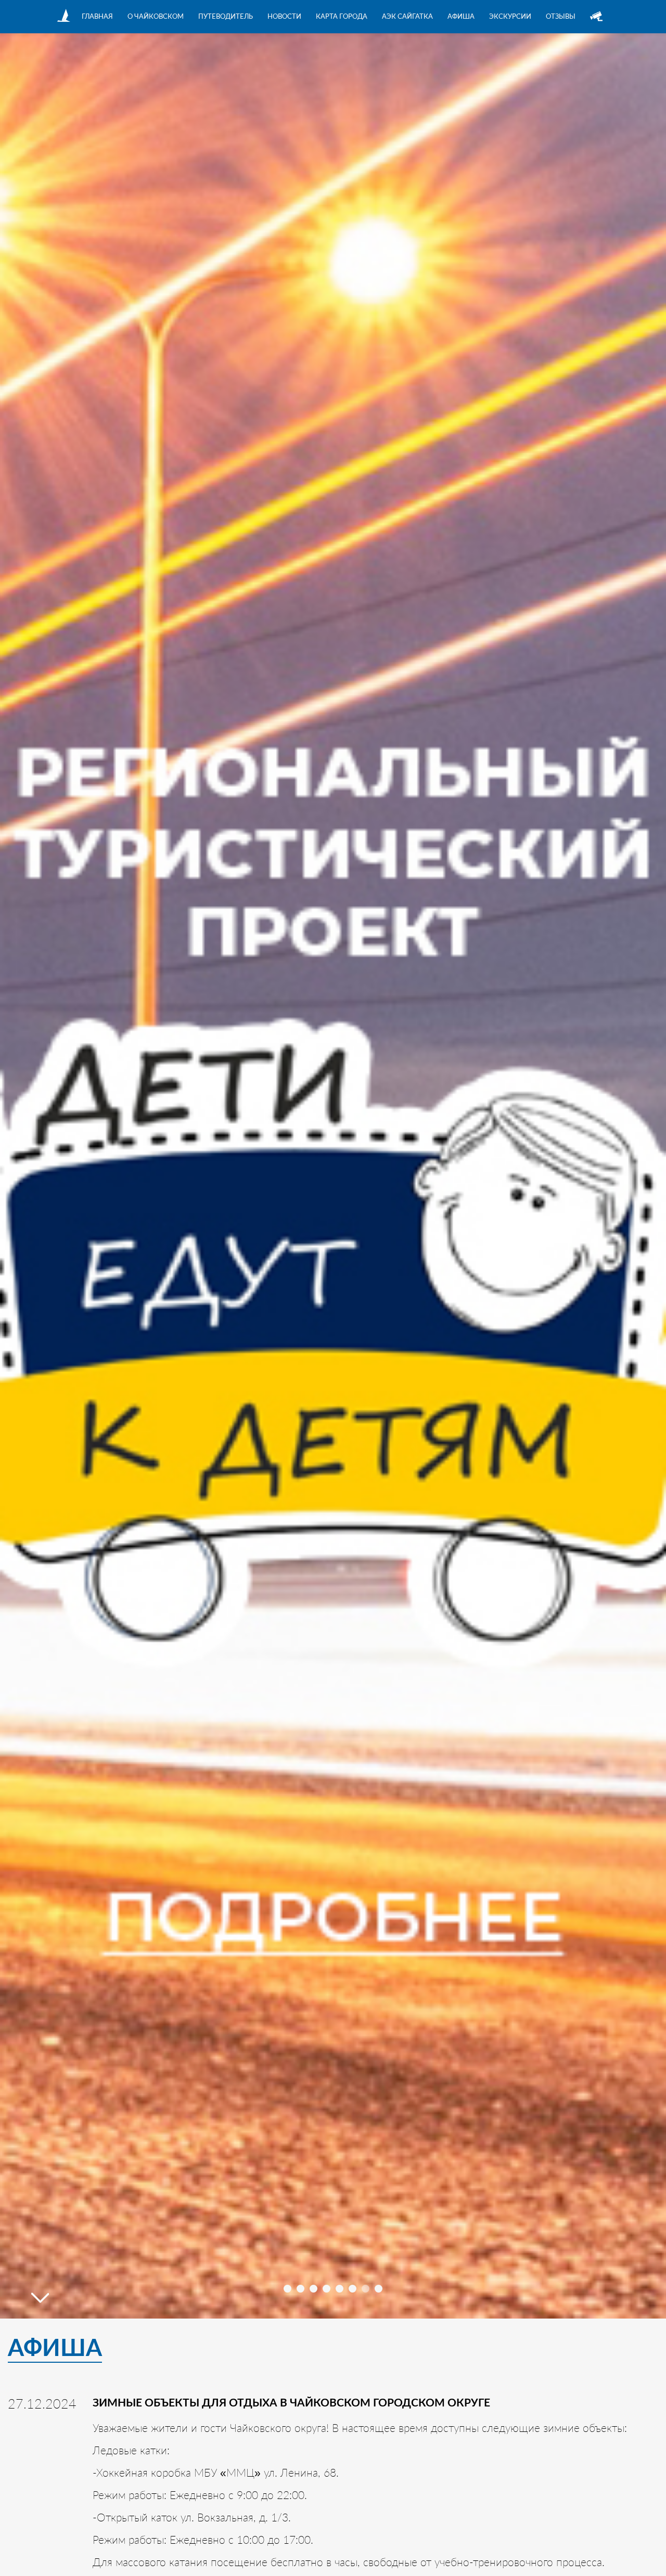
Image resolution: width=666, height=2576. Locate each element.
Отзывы (561, 16)
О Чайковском (156, 16)
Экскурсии (510, 16)
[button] (287, 2289)
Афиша (461, 16)
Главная (97, 16)
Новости (284, 16)
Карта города (342, 16)
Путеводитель (226, 16)
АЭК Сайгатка (407, 16)
